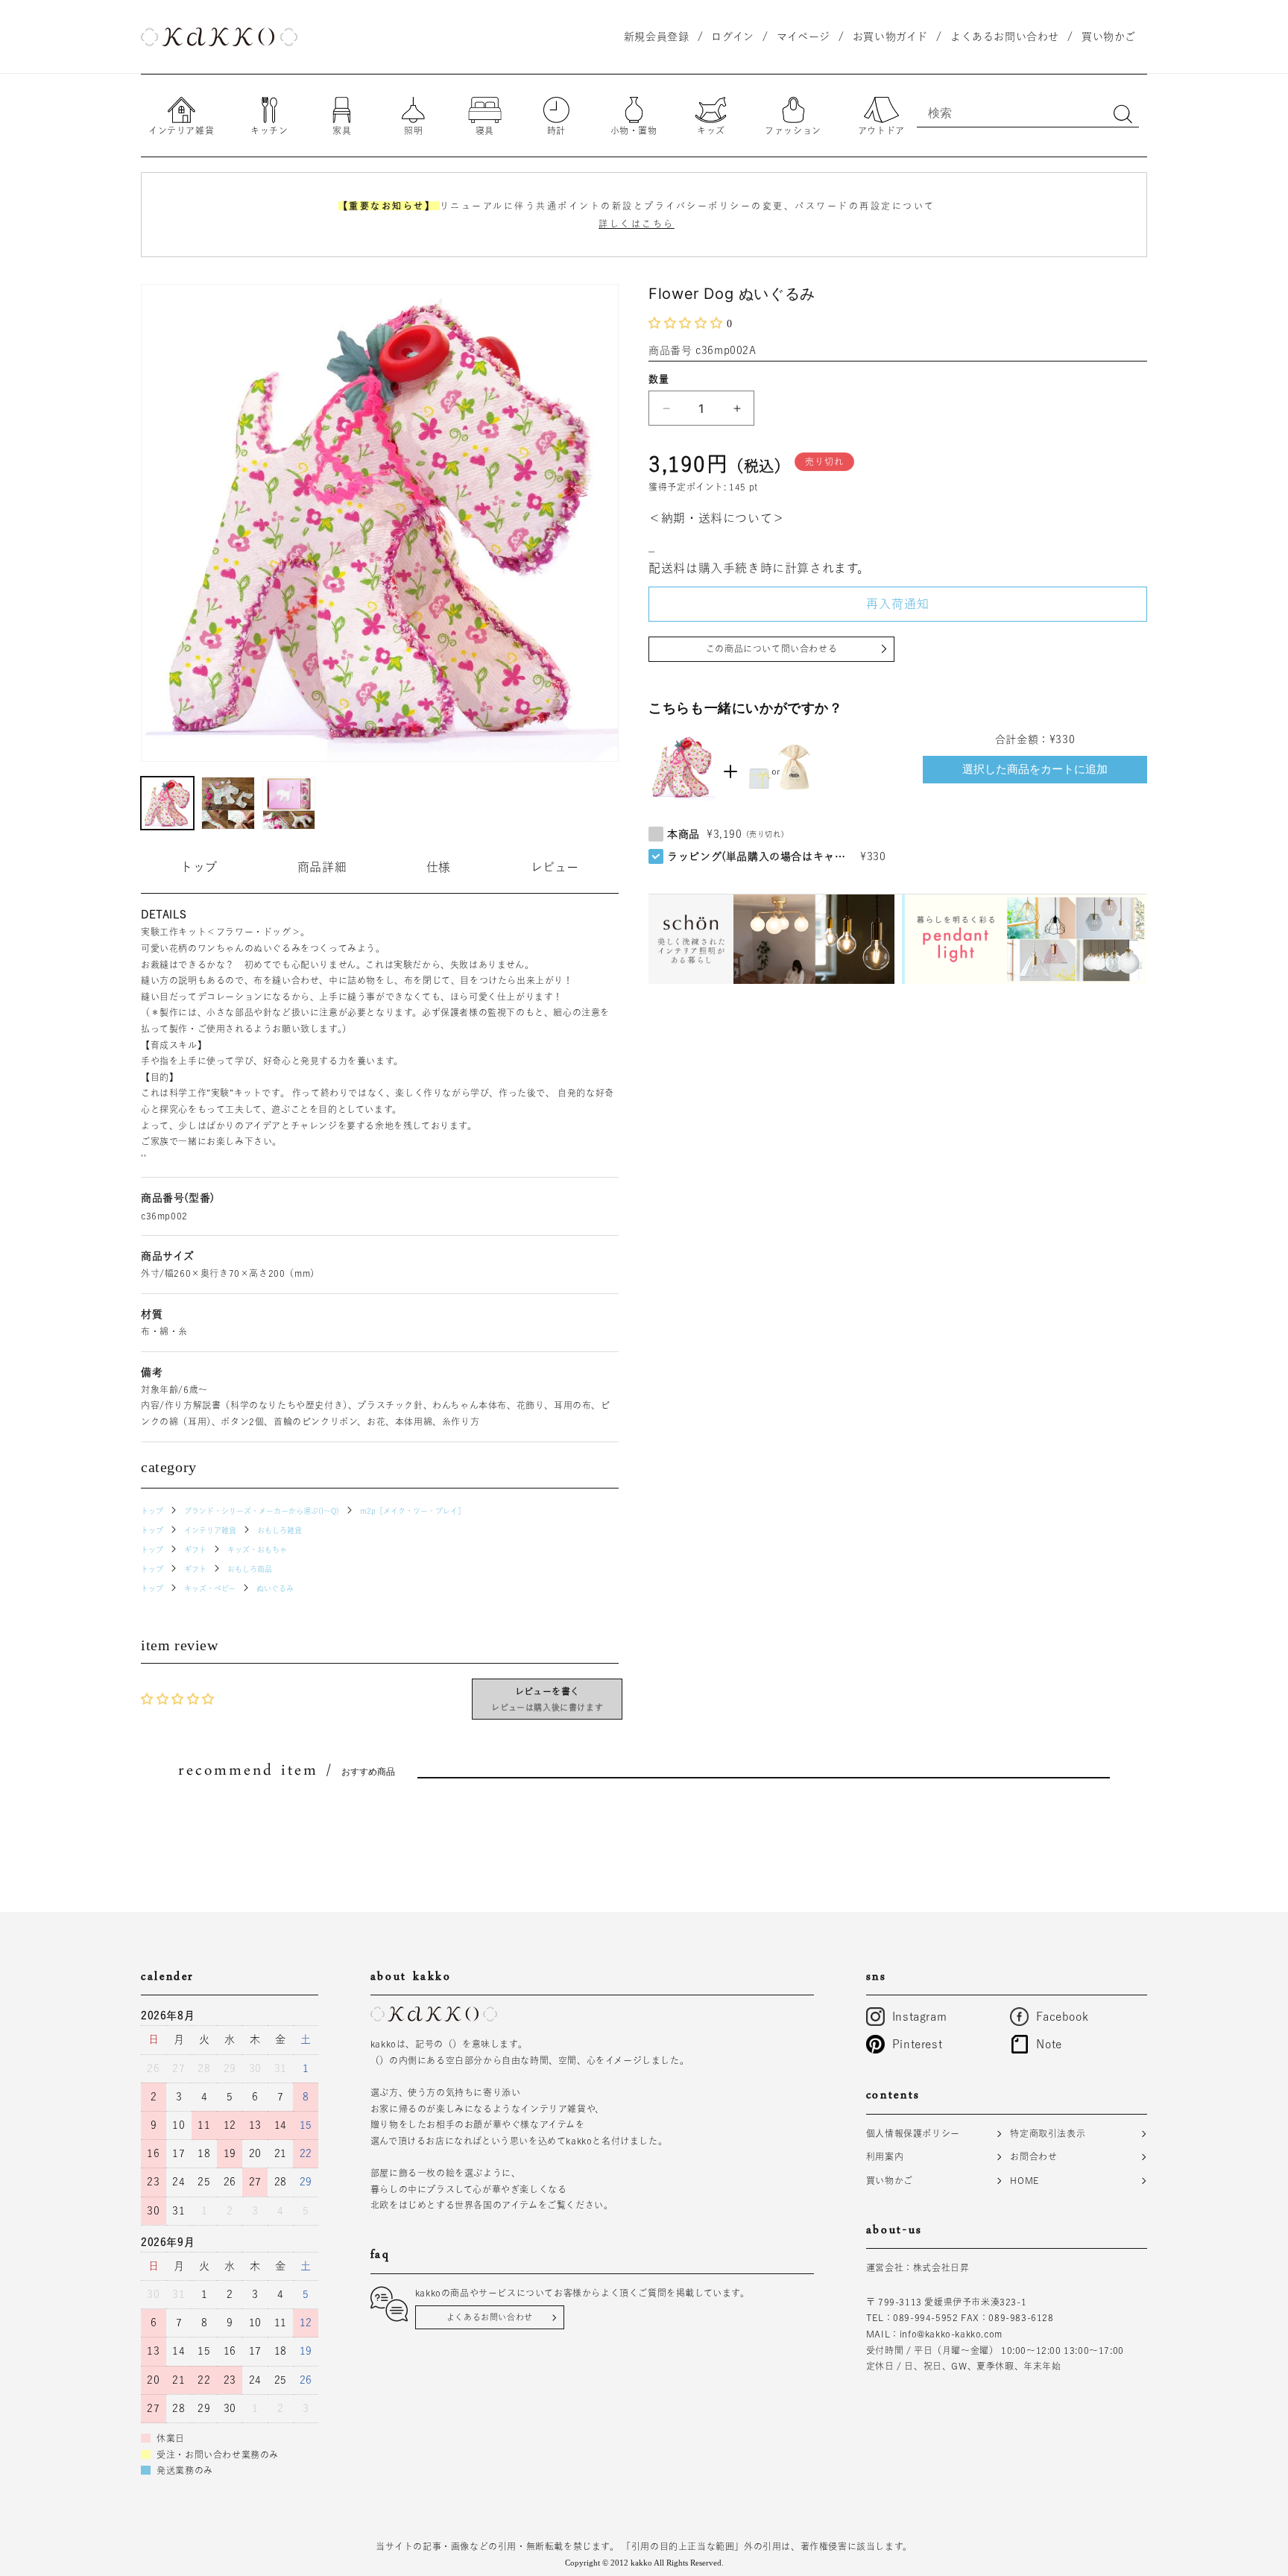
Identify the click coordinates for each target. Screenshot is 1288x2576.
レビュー (555, 867)
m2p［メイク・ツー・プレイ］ (413, 1511)
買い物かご (890, 2180)
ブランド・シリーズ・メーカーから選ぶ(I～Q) (262, 1511)
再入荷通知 (898, 604)
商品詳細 (322, 867)
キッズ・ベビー (210, 1588)
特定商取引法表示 (1048, 2133)
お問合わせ (1033, 2156)
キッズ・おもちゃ (257, 1550)
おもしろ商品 (250, 1569)
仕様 (439, 867)
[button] (688, 323)
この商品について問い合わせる (771, 648)
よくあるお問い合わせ (490, 2317)
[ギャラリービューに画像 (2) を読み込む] (228, 803)
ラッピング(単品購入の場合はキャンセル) (760, 856)
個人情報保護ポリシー (913, 2133)
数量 (659, 379)
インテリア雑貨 (210, 1530)
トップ (199, 867)
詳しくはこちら (637, 224)
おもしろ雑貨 (280, 1530)
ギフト (195, 1550)
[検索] (1123, 114)
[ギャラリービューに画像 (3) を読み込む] (289, 803)
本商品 (684, 834)
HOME (1024, 2180)
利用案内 (885, 2156)
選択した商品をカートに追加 (1035, 769)
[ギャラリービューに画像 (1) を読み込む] (167, 803)
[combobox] (1028, 113)
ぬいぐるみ (275, 1588)
